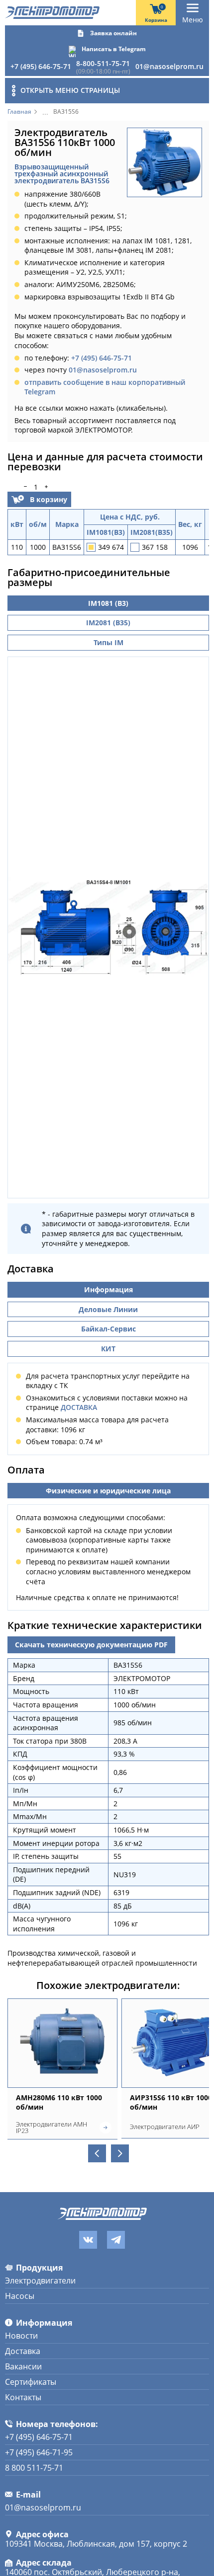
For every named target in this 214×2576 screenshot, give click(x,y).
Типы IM (108, 642)
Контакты (23, 2397)
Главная (19, 112)
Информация (108, 1289)
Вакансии (23, 2366)
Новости (21, 2336)
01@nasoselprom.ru (169, 66)
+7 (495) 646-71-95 (39, 2452)
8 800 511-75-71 (34, 2468)
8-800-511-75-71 (103, 63)
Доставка (23, 2351)
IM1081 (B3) (108, 603)
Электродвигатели (40, 2281)
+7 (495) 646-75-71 (41, 66)
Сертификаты (31, 2382)
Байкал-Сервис (108, 1329)
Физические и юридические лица (108, 1491)
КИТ (108, 1349)
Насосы (20, 2296)
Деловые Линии (108, 1309)
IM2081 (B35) (108, 623)
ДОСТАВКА (79, 1407)
